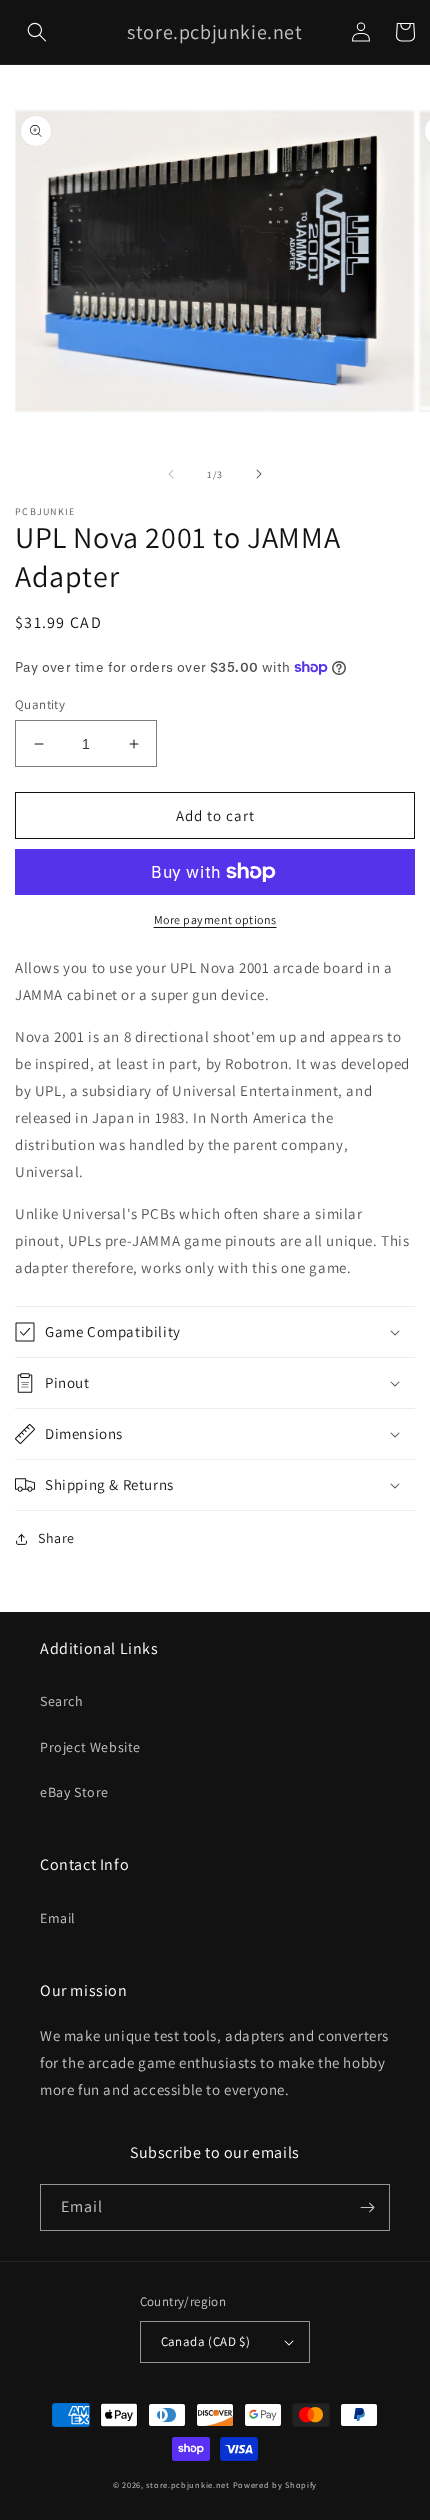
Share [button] (56, 1538)
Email (58, 1918)
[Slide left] (171, 474)
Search (62, 1701)
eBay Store (74, 1792)
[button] (37, 32)
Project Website (90, 1747)
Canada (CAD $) (206, 2341)
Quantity (40, 704)
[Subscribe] (367, 2207)
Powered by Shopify (275, 2484)
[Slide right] (259, 474)
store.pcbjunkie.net (187, 2484)
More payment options (215, 919)
